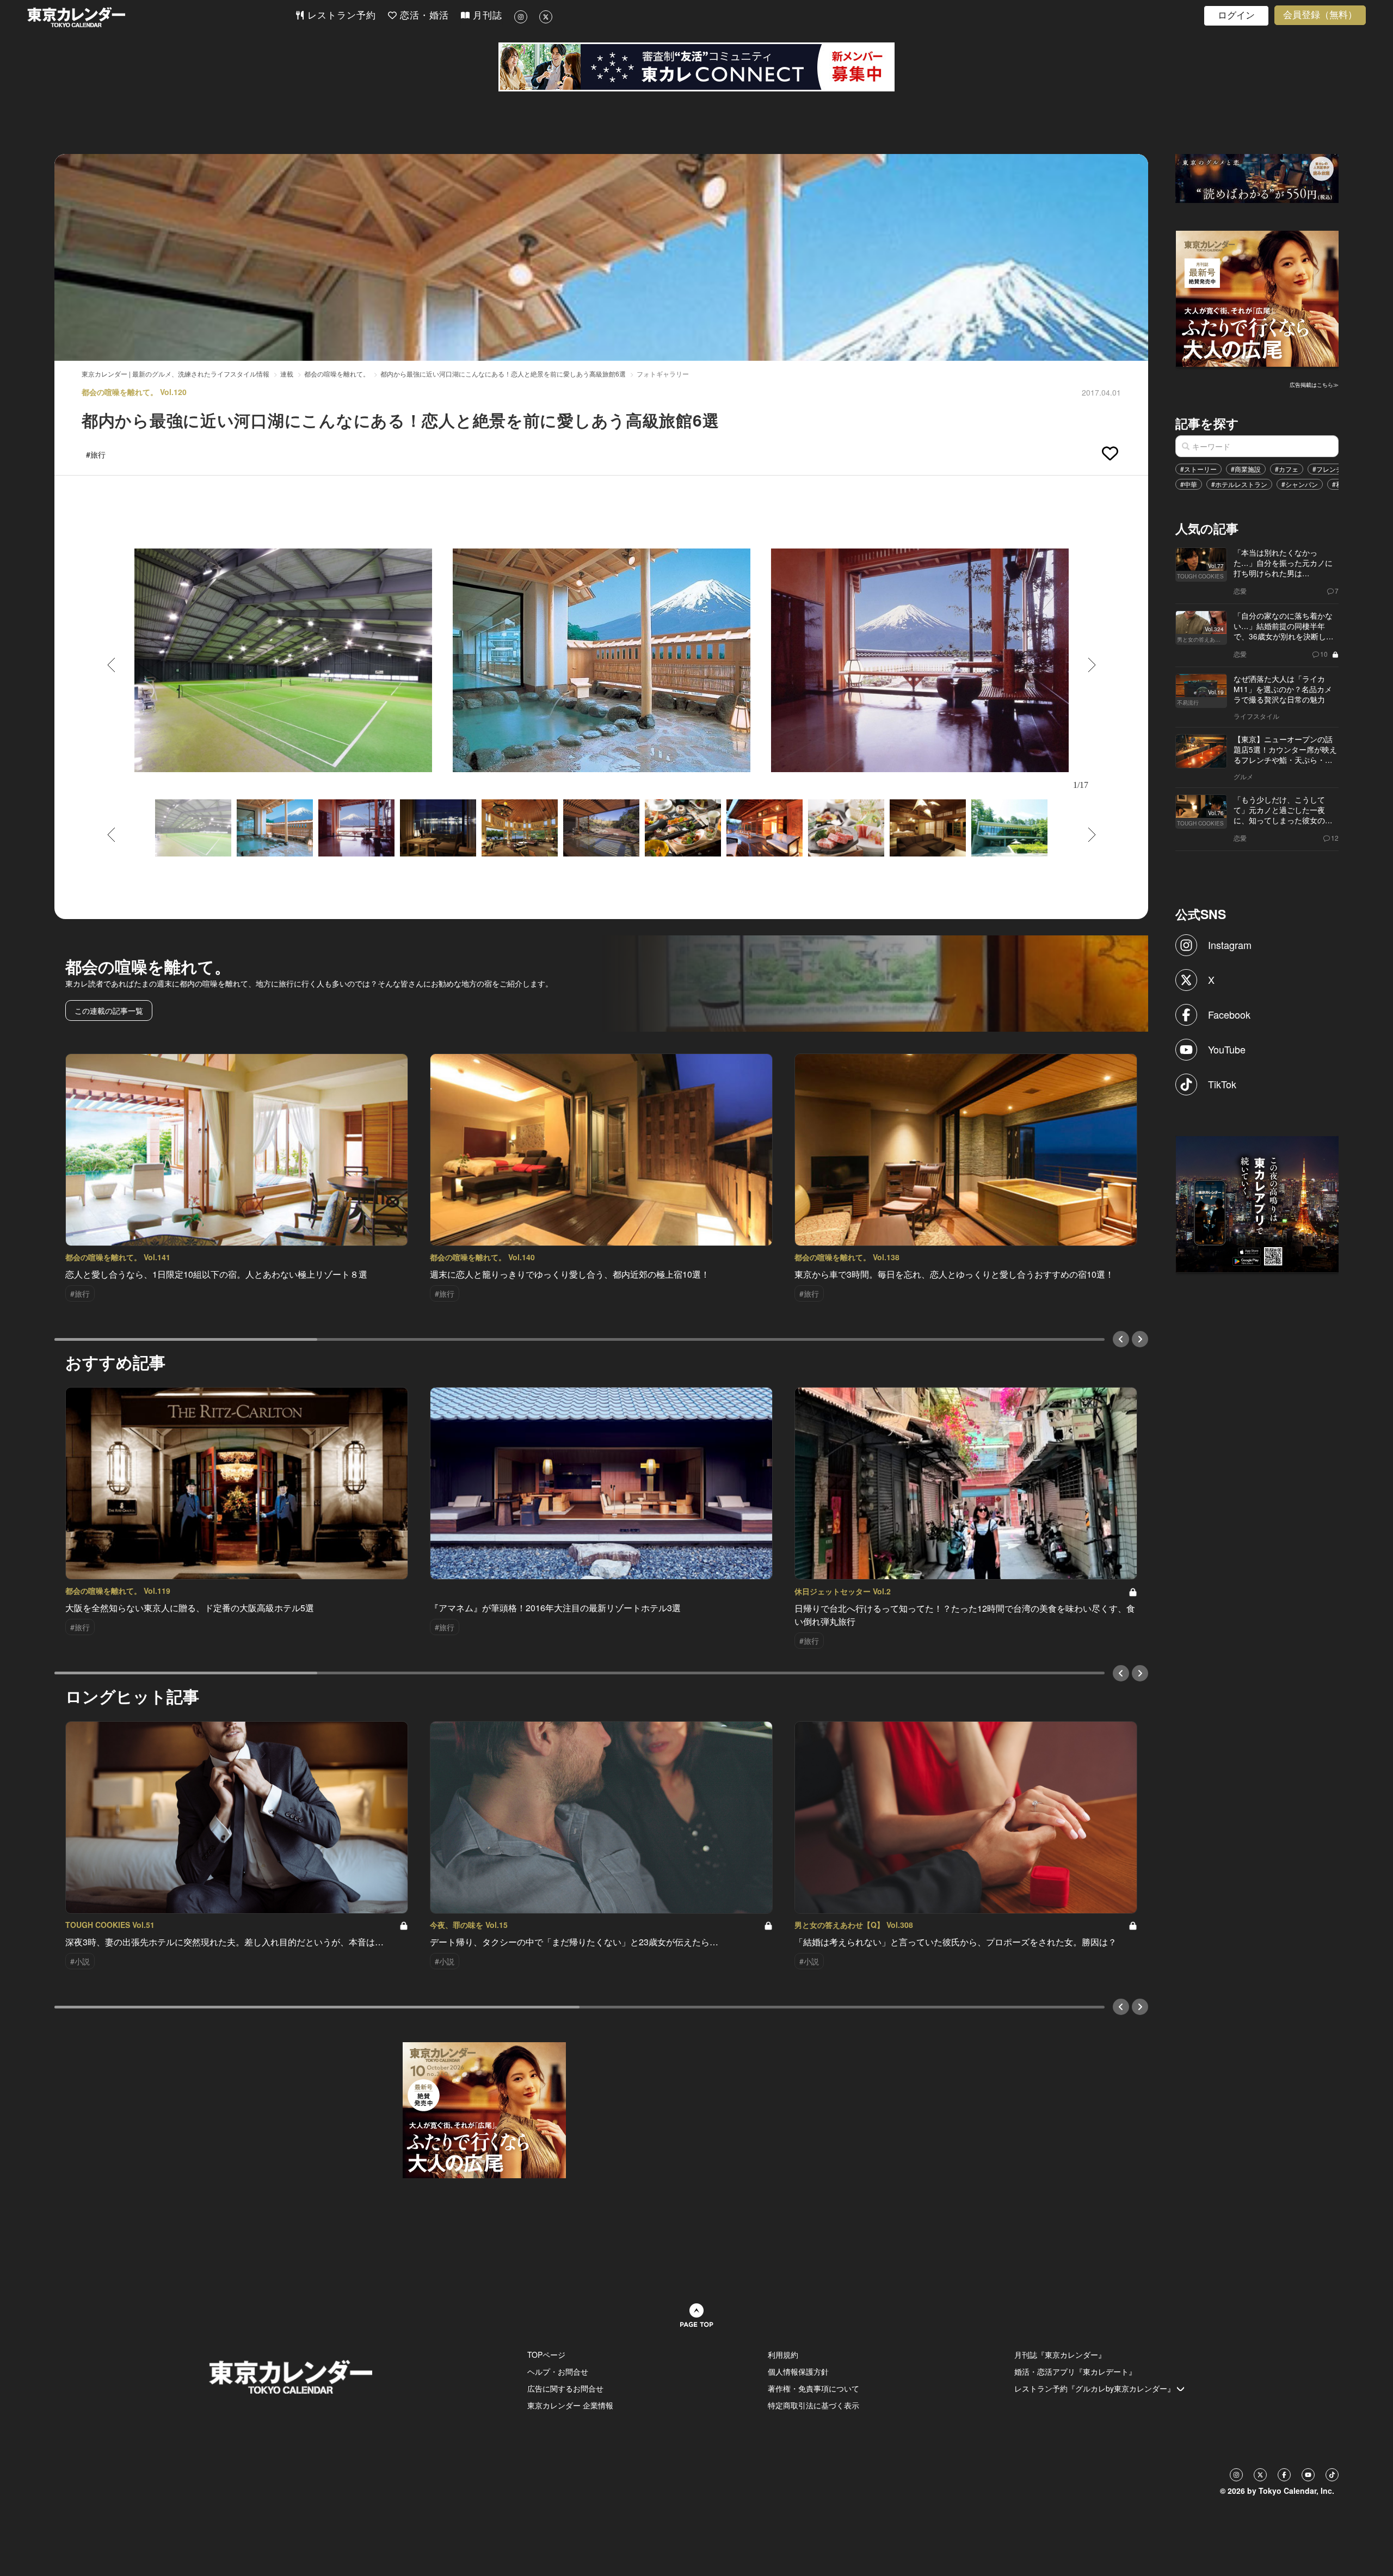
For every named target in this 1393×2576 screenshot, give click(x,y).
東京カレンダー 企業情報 (570, 2405)
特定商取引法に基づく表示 (813, 2405)
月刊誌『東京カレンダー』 (1060, 2355)
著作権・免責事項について (813, 2388)
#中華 (1189, 484)
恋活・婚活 (423, 16)
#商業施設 (1246, 469)
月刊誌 (486, 16)
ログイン (1236, 16)
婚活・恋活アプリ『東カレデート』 (1075, 2371)
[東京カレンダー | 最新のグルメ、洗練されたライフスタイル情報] (161, 17)
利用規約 (783, 2355)
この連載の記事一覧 (109, 1010)
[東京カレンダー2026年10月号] (484, 2109)
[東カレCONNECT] (696, 67)
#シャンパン (1300, 484)
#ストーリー (1198, 469)
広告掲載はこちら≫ (1314, 385)
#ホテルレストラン (1239, 484)
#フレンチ (1327, 469)
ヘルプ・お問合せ (558, 2371)
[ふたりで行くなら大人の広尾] (1258, 298)
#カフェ (1287, 469)
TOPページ (546, 2355)
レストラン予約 (340, 16)
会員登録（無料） (1320, 15)
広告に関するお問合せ (565, 2388)
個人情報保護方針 (798, 2371)
